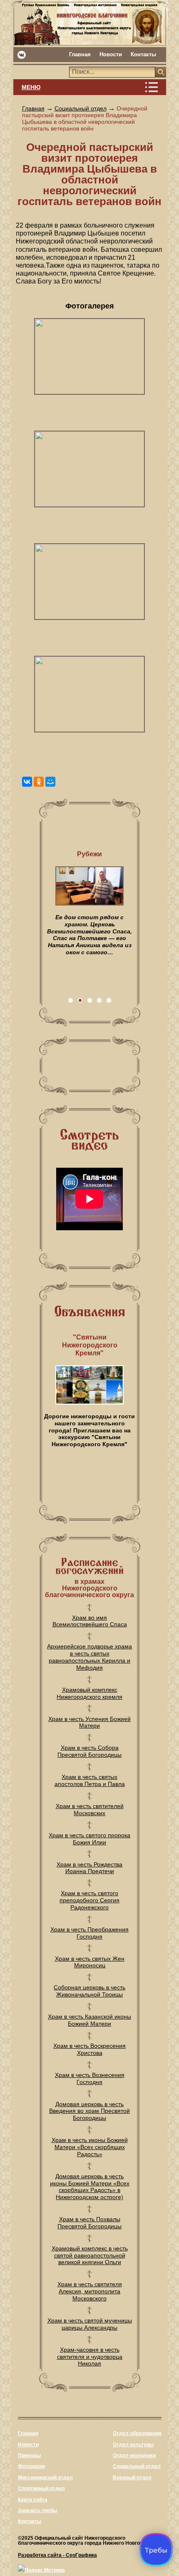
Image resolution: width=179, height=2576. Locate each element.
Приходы (29, 2456)
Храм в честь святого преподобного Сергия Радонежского (89, 1900)
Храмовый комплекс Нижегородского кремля (89, 1693)
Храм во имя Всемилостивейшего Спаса (90, 1621)
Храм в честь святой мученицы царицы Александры (90, 2324)
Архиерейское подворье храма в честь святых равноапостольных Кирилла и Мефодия (89, 1657)
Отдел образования (137, 2433)
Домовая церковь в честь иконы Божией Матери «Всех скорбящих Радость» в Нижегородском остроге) (90, 2187)
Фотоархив (31, 2466)
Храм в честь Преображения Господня (89, 1933)
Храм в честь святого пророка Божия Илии (89, 1839)
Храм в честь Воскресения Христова (89, 2049)
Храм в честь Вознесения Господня (90, 2078)
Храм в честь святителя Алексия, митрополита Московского (90, 2291)
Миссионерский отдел (45, 2478)
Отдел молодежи (134, 2456)
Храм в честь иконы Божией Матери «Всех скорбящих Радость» (90, 2147)
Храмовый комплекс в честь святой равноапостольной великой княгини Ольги (90, 2255)
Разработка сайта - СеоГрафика (57, 2555)
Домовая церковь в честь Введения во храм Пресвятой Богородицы (89, 2111)
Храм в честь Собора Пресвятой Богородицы (89, 1751)
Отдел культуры (133, 2445)
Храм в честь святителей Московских (90, 1810)
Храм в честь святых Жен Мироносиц (90, 1962)
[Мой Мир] (50, 782)
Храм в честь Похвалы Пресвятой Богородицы (89, 2223)
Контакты (143, 54)
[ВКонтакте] (27, 782)
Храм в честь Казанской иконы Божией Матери (89, 2020)
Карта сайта (33, 2500)
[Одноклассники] (39, 782)
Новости (111, 54)
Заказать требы (37, 2511)
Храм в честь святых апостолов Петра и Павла (90, 1780)
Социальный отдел (81, 108)
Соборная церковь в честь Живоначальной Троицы (89, 1991)
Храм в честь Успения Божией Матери (89, 1722)
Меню (31, 87)
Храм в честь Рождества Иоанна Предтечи (89, 1868)
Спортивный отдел (41, 2488)
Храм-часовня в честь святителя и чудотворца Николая (90, 2357)
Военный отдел (132, 2478)
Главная (80, 54)
